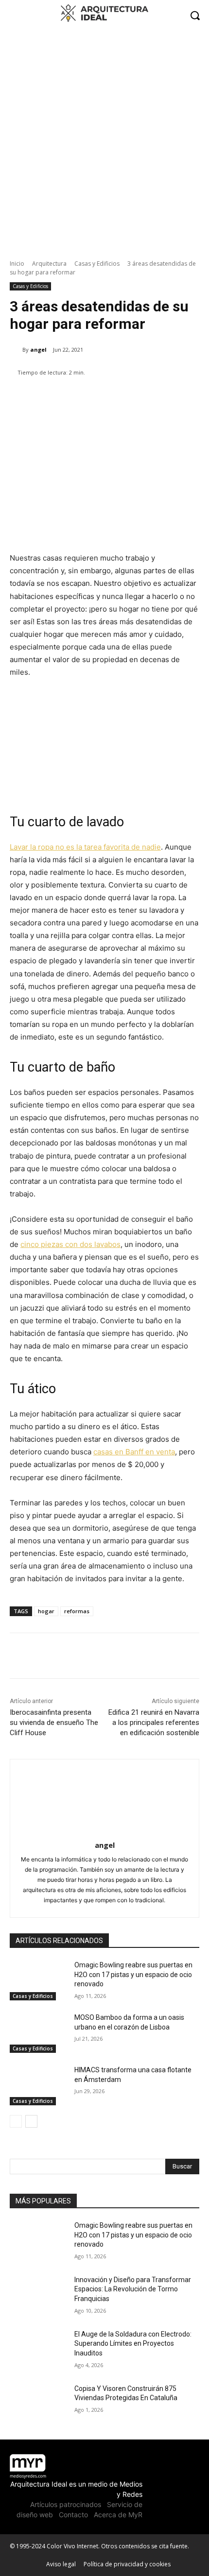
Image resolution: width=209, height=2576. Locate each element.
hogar (46, 1611)
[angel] (16, 350)
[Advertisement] (104, 139)
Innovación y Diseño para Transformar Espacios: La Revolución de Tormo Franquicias (133, 2289)
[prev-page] (16, 2121)
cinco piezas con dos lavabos (70, 1244)
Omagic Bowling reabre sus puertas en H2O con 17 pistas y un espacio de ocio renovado (133, 1974)
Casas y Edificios (97, 264)
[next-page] (31, 2121)
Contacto (73, 2515)
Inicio (17, 264)
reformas (77, 1611)
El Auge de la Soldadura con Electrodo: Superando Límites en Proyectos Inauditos (133, 2344)
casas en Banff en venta (134, 1452)
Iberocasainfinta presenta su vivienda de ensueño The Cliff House (54, 1723)
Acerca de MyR (118, 2515)
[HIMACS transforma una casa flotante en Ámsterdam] (38, 2085)
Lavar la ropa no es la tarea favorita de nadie (85, 847)
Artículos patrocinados (66, 2504)
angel (38, 350)
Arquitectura (49, 264)
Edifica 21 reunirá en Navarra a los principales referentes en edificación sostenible (154, 1723)
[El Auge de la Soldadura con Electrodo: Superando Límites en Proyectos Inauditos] (38, 2350)
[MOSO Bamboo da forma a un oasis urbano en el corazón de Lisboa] (38, 2033)
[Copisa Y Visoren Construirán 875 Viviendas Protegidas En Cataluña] (38, 2404)
